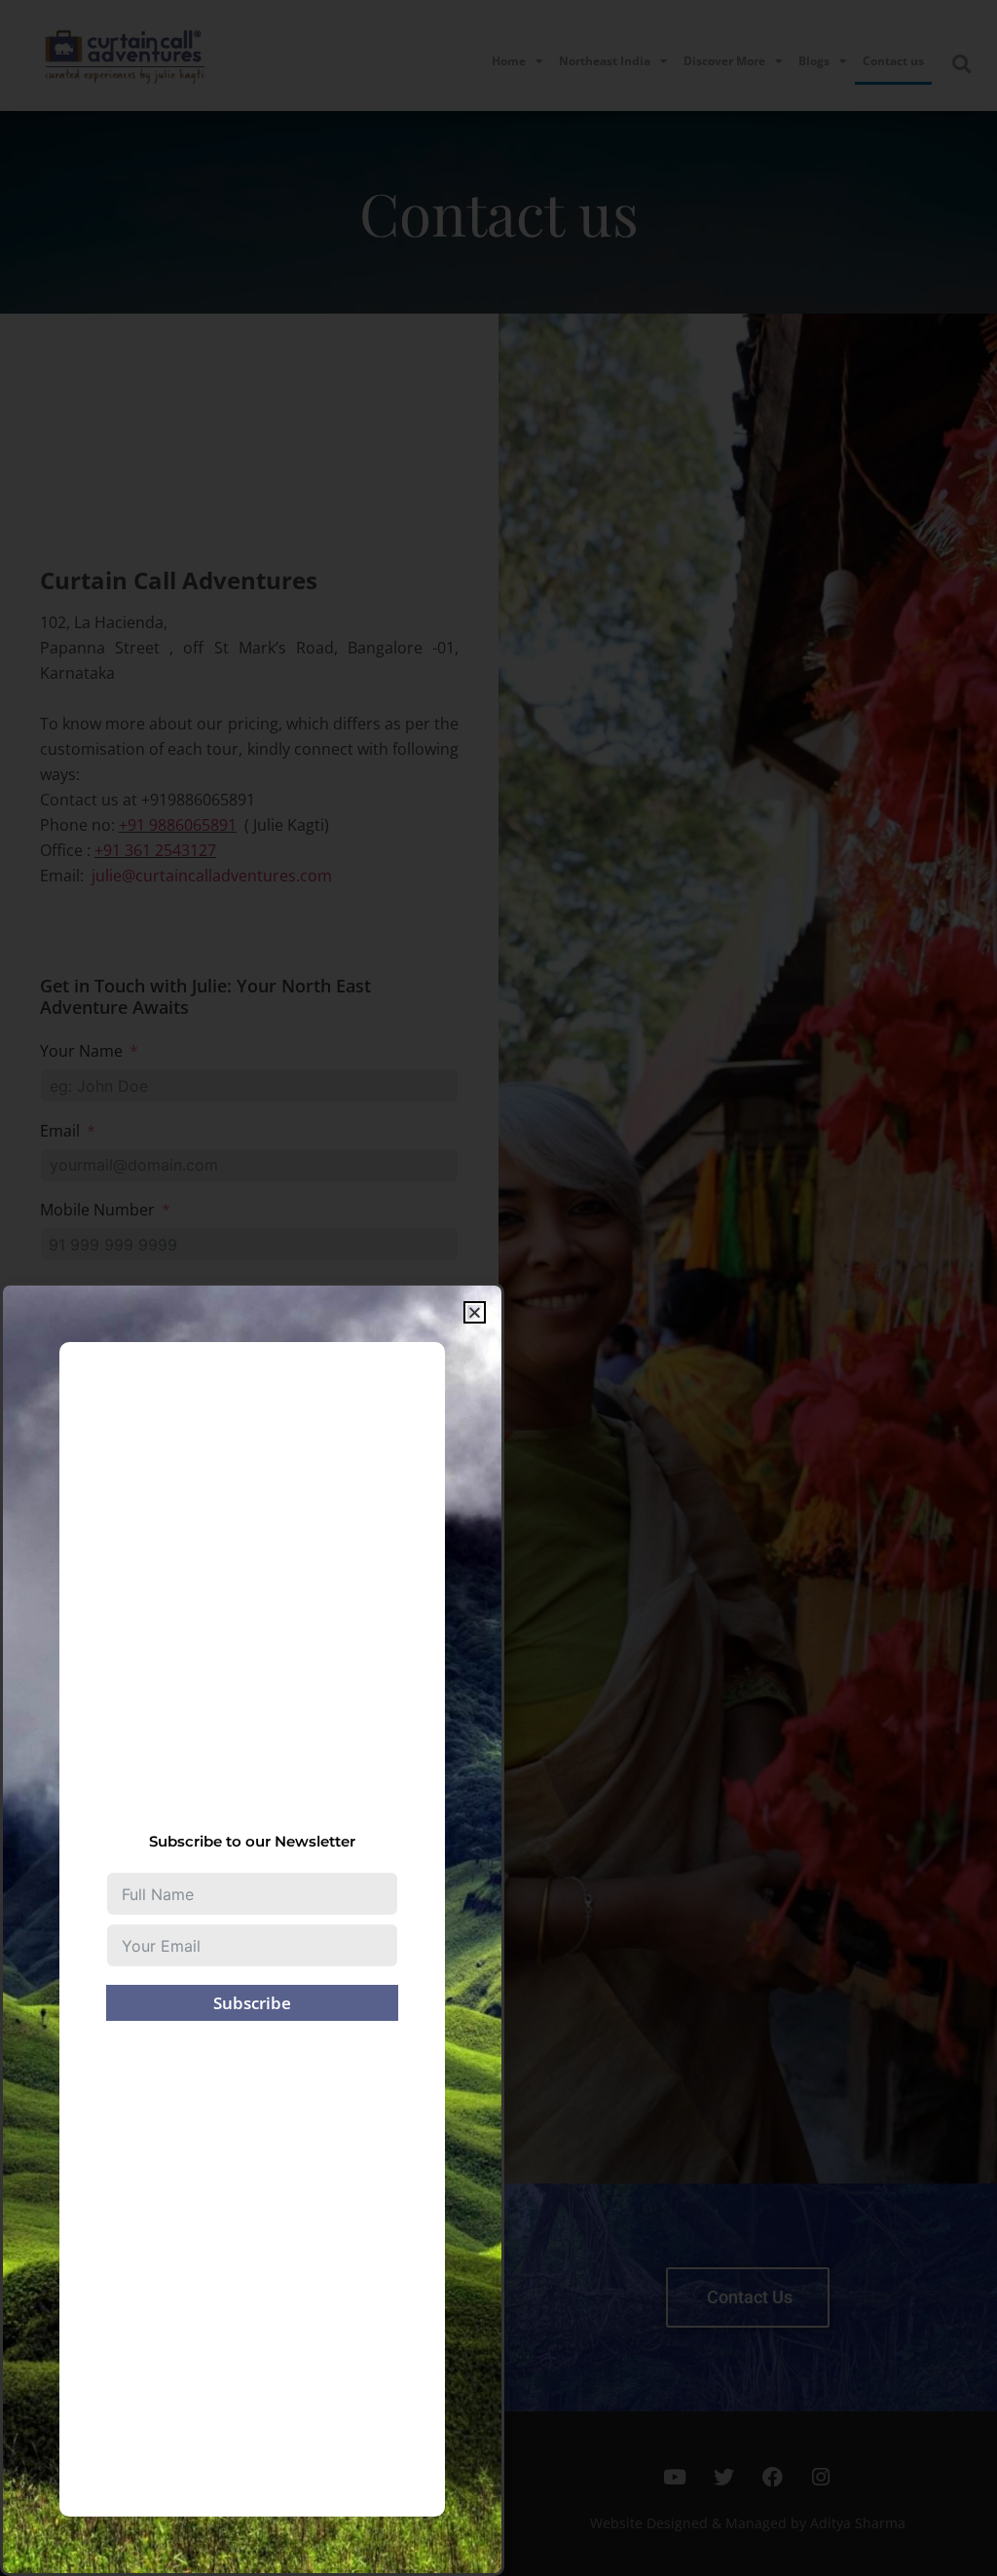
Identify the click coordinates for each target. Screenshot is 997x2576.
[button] (475, 1312)
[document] (498, 1288)
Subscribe (252, 2003)
